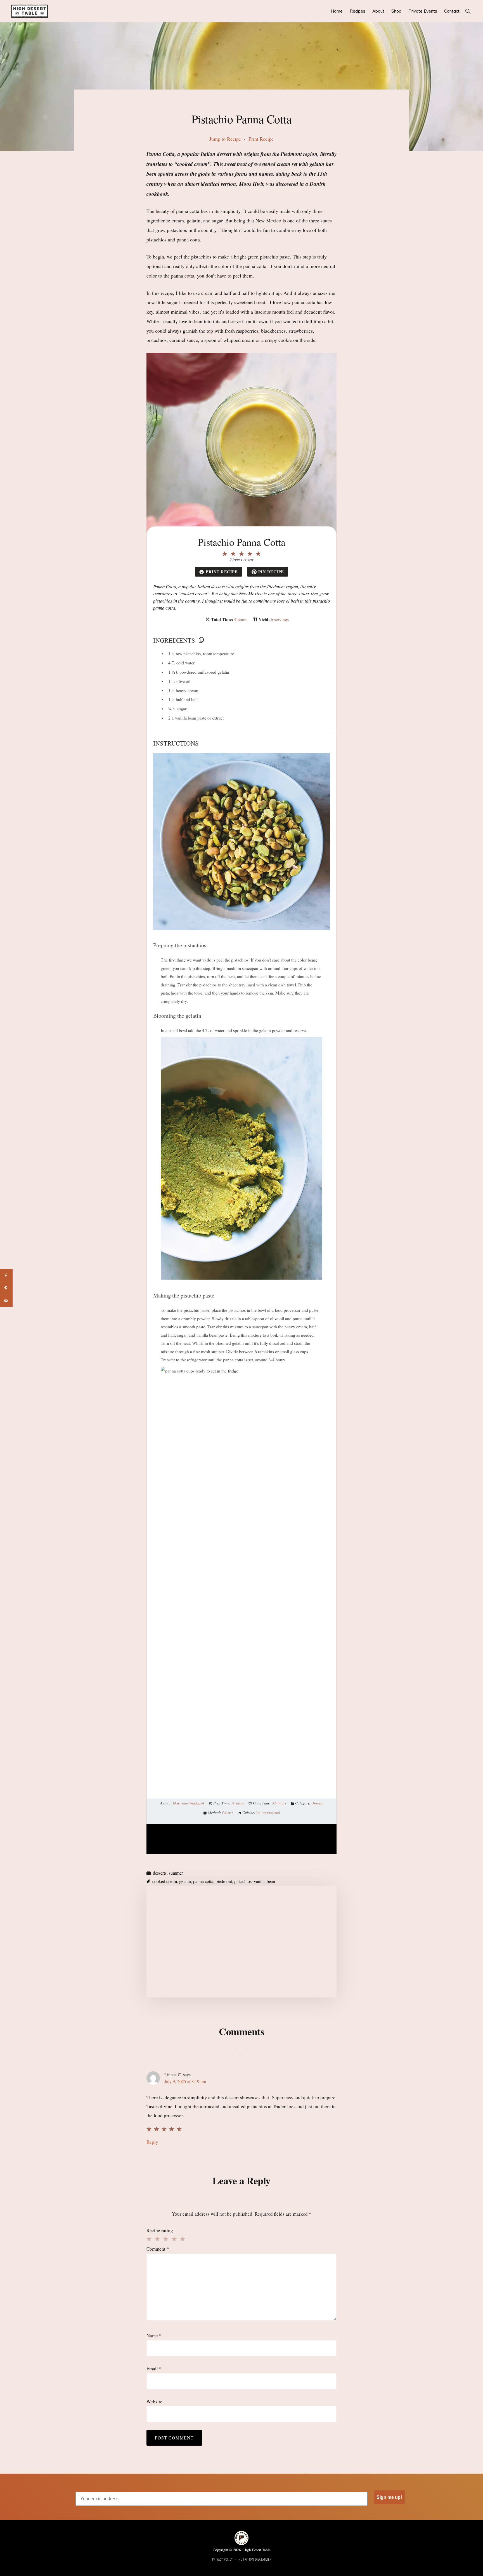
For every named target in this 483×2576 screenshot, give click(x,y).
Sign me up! (389, 2497)
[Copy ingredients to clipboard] (201, 640)
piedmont (224, 1881)
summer (176, 1873)
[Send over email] (6, 1301)
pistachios (243, 1881)
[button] (468, 11)
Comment (158, 2249)
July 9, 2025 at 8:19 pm (185, 2081)
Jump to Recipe (225, 139)
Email (154, 2369)
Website (154, 2402)
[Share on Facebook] (6, 1276)
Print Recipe (261, 139)
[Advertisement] (241, 1942)
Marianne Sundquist (189, 1803)
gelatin (185, 1881)
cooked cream (165, 1881)
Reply (152, 2142)
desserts (160, 1873)
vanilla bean (264, 1881)
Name (154, 2336)
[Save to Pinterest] (6, 1288)
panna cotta (203, 1881)
